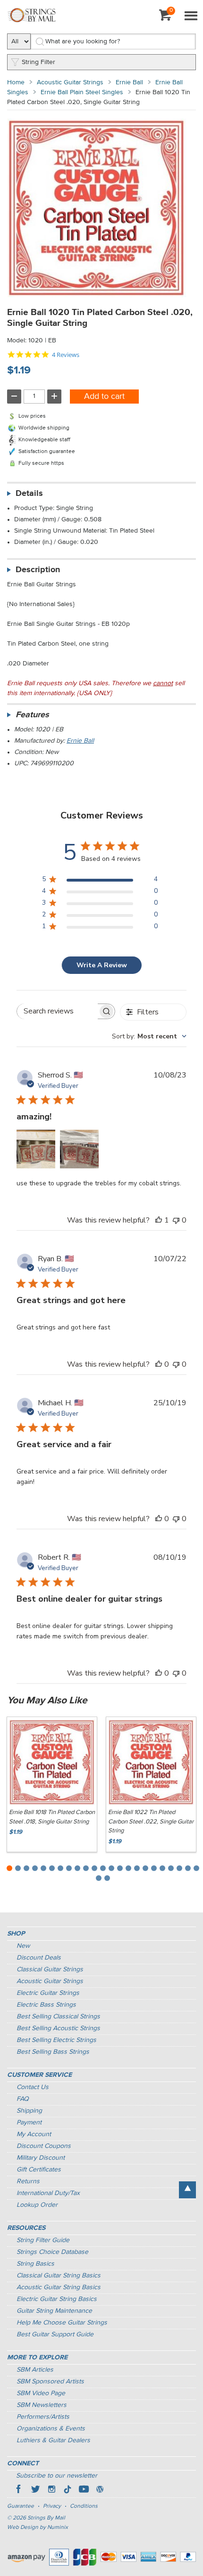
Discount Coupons (44, 2146)
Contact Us (33, 2087)
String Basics (35, 2264)
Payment (29, 2122)
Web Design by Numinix (38, 2527)
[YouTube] (84, 2490)
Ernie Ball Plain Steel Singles (82, 92)
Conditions (84, 2506)
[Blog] (100, 2490)
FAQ (23, 2099)
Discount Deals (39, 1958)
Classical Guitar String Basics (59, 2276)
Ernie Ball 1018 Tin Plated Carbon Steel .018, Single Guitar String (52, 1817)
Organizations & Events (51, 2429)
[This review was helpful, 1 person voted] (159, 1220)
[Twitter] (35, 2490)
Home (16, 82)
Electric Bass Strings (46, 2005)
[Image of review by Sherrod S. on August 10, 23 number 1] (36, 1149)
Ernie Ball (129, 82)
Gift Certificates (39, 2170)
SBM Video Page (41, 2393)
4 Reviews (66, 355)
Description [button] (38, 570)
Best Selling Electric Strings (56, 2040)
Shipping (29, 2111)
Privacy (52, 2506)
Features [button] (32, 715)
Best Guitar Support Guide (55, 2334)
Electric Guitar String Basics (57, 2299)
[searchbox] (57, 1011)
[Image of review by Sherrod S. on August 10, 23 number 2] (79, 1149)
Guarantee (21, 2506)
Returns (28, 2181)
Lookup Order (37, 2205)
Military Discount (41, 2158)
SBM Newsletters (42, 2405)
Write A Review (102, 965)
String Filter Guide (43, 2240)
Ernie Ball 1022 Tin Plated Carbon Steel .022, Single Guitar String (151, 1822)
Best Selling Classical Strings (58, 2017)
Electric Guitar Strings (48, 1993)
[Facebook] (19, 2490)
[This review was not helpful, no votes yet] (176, 1220)
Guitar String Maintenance (54, 2311)
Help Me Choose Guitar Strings (62, 2323)
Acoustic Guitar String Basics (59, 2287)
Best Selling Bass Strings (53, 2052)
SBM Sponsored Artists (50, 2382)
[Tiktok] (68, 2490)
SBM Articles (35, 2370)
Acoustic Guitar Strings (70, 82)
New (23, 1946)
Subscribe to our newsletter (57, 2476)
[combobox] (149, 1036)
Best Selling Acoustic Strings (58, 2028)
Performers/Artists (43, 2417)
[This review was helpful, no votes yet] (159, 1364)
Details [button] (29, 494)
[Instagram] (51, 2490)
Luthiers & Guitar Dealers (53, 2440)
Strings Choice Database (52, 2252)
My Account (34, 2134)
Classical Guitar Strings (50, 1969)
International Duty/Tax (48, 2193)
